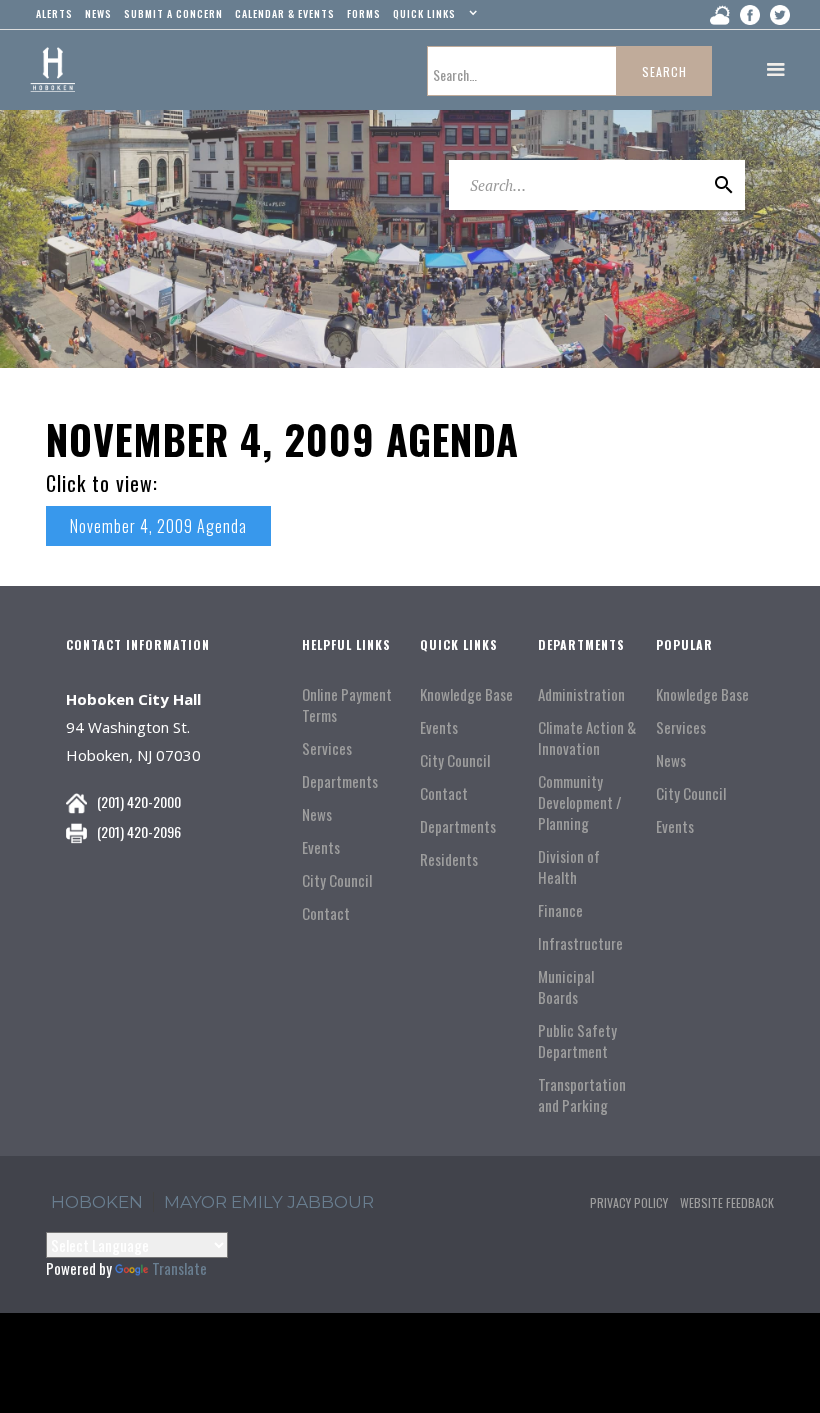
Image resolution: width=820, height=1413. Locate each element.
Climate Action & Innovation (587, 738)
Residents (449, 859)
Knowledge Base (466, 694)
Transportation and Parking (582, 1095)
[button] (432, 18)
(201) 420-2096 (139, 831)
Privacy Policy (629, 1202)
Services (327, 748)
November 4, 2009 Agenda (158, 526)
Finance (560, 910)
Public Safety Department (577, 1041)
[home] (52, 70)
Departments (340, 781)
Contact (326, 913)
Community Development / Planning (580, 802)
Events (321, 847)
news (98, 13)
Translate (179, 1268)
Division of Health (569, 867)
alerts (54, 13)
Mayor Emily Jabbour (269, 1202)
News (317, 814)
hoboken (97, 1202)
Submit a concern (173, 13)
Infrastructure (580, 943)
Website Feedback (727, 1202)
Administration (581, 694)
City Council (337, 880)
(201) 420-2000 (139, 801)
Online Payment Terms (347, 705)
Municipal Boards (566, 987)
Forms (364, 13)
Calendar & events (285, 13)
